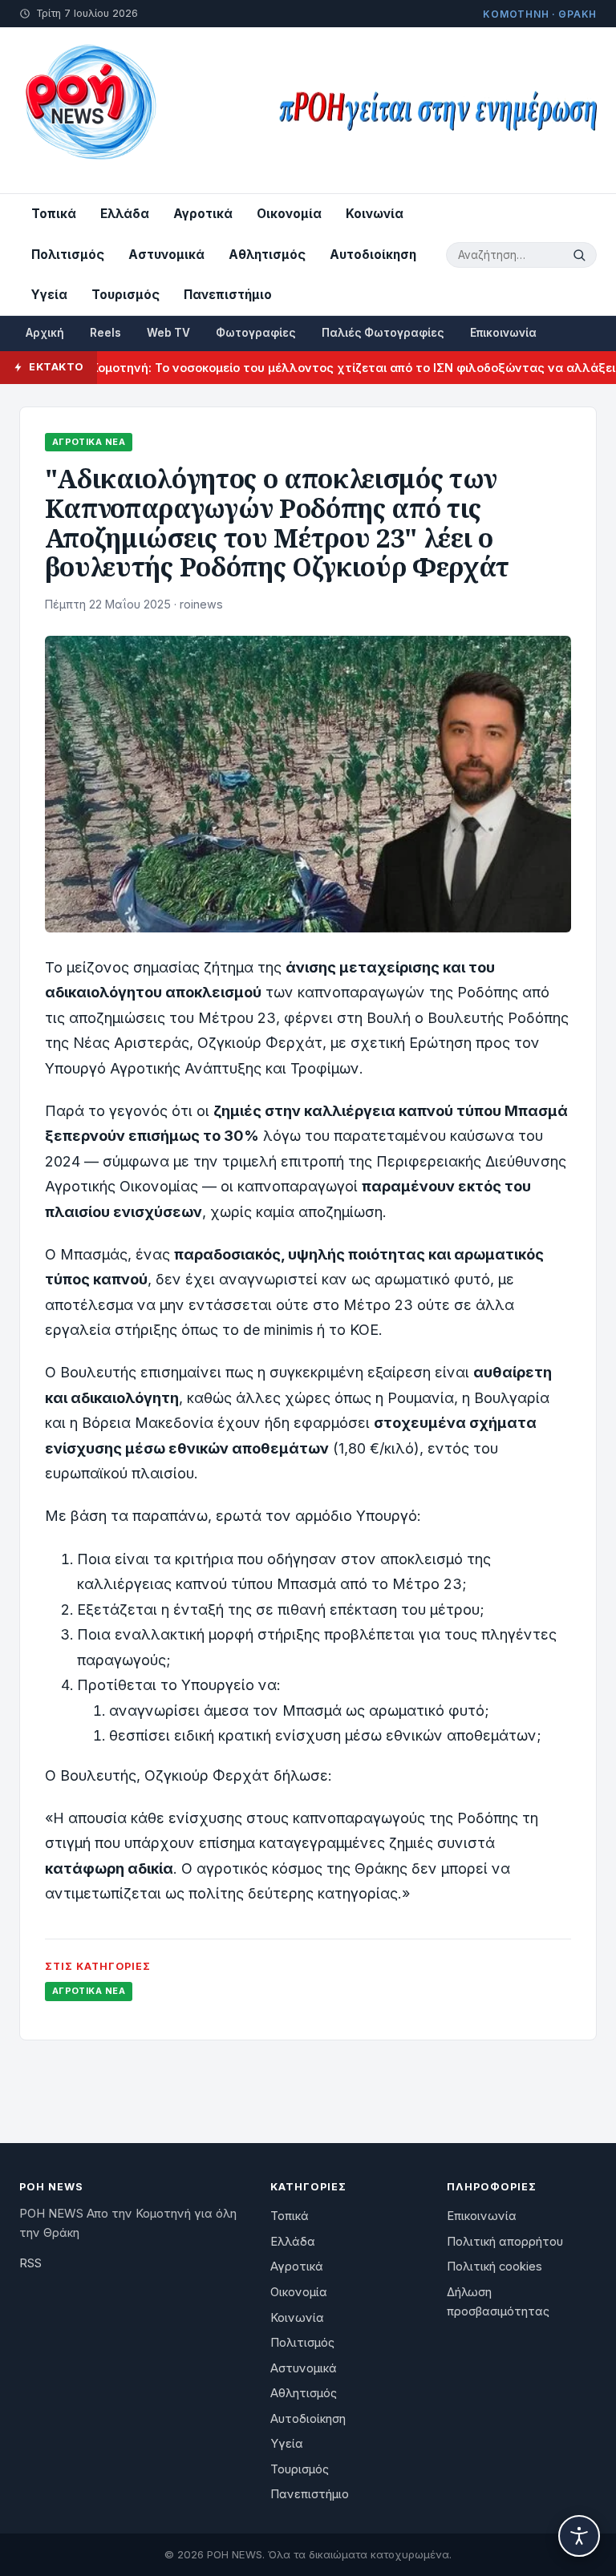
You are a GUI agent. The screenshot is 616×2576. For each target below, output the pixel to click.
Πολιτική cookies (494, 2267)
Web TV (168, 333)
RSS (30, 2263)
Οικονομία (289, 214)
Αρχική (45, 333)
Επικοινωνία (503, 333)
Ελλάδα (125, 214)
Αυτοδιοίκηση (373, 255)
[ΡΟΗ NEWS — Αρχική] (89, 110)
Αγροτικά (203, 214)
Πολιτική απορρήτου (505, 2242)
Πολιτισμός (68, 255)
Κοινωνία (375, 214)
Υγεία (49, 295)
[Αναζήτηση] (582, 255)
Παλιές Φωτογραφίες (383, 333)
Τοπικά (54, 214)
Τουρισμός (126, 295)
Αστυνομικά (166, 255)
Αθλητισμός (267, 255)
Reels (105, 333)
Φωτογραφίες (256, 333)
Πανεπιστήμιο (228, 295)
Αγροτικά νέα (89, 442)
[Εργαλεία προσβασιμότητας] (579, 2536)
